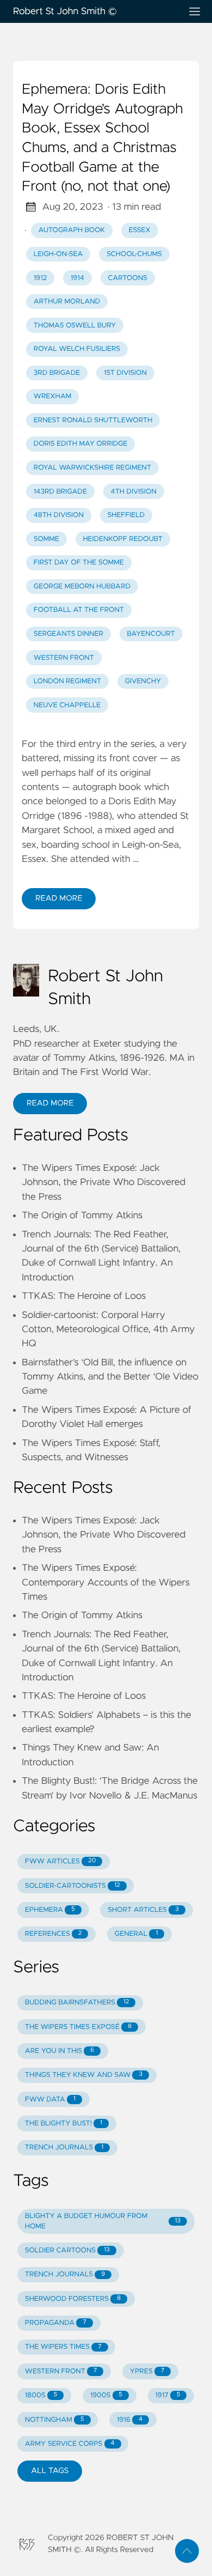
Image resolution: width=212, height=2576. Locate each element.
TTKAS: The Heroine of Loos (84, 1296)
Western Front (64, 658)
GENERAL (136, 1934)
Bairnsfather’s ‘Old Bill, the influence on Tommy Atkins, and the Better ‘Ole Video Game (110, 1377)
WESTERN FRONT (61, 2371)
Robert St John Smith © (65, 11)
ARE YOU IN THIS (60, 2051)
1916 (130, 2420)
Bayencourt (151, 634)
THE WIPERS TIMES (63, 2347)
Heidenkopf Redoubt (123, 539)
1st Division (125, 373)
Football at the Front (79, 610)
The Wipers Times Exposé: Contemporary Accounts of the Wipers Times (106, 1582)
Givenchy (143, 681)
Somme (46, 539)
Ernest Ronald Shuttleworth (93, 420)
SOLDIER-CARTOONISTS (73, 1886)
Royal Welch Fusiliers (77, 349)
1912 (40, 278)
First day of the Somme (79, 563)
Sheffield (126, 515)
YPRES (147, 2371)
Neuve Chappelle (67, 705)
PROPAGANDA (56, 2323)
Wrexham (52, 396)
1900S (106, 2395)
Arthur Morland (67, 302)
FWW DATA (50, 2100)
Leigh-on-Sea (58, 254)
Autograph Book (72, 230)
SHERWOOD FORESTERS (73, 2299)
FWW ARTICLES (60, 1861)
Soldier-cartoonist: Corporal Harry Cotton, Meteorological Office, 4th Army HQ (108, 1330)
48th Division (59, 515)
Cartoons (127, 278)
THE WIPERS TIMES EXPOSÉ (78, 2027)
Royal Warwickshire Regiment (92, 468)
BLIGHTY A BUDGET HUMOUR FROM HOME (103, 2221)
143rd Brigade (60, 492)
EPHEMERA (50, 1910)
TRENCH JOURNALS (64, 2147)
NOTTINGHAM (55, 2420)
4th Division (134, 492)
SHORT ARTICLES (143, 1910)
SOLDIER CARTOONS (67, 2250)
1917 (168, 2395)
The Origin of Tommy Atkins (82, 1216)
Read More (59, 898)
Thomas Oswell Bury (75, 326)
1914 (77, 278)
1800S (41, 2395)
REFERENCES (54, 1934)
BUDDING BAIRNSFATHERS (77, 2003)
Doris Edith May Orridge (81, 444)
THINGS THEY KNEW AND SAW (84, 2075)
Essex (140, 230)
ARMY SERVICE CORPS (70, 2444)
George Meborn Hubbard (82, 587)
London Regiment (67, 681)
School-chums (134, 254)
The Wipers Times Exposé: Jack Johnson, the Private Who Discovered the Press (104, 1183)
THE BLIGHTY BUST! (64, 2124)
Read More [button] (50, 1103)
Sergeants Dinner (68, 634)
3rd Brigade (57, 373)
